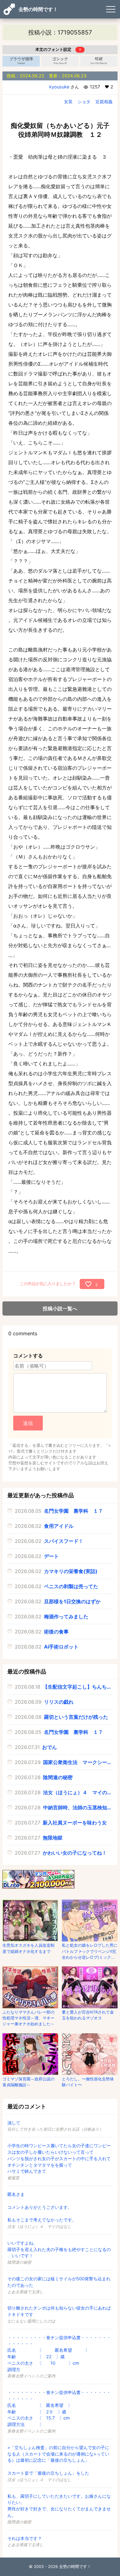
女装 (68, 101)
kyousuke (59, 87)
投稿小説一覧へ (60, 1308)
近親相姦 (104, 101)
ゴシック (60, 61)
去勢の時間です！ (38, 9)
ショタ (84, 101)
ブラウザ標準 (21, 61)
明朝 (99, 61)
